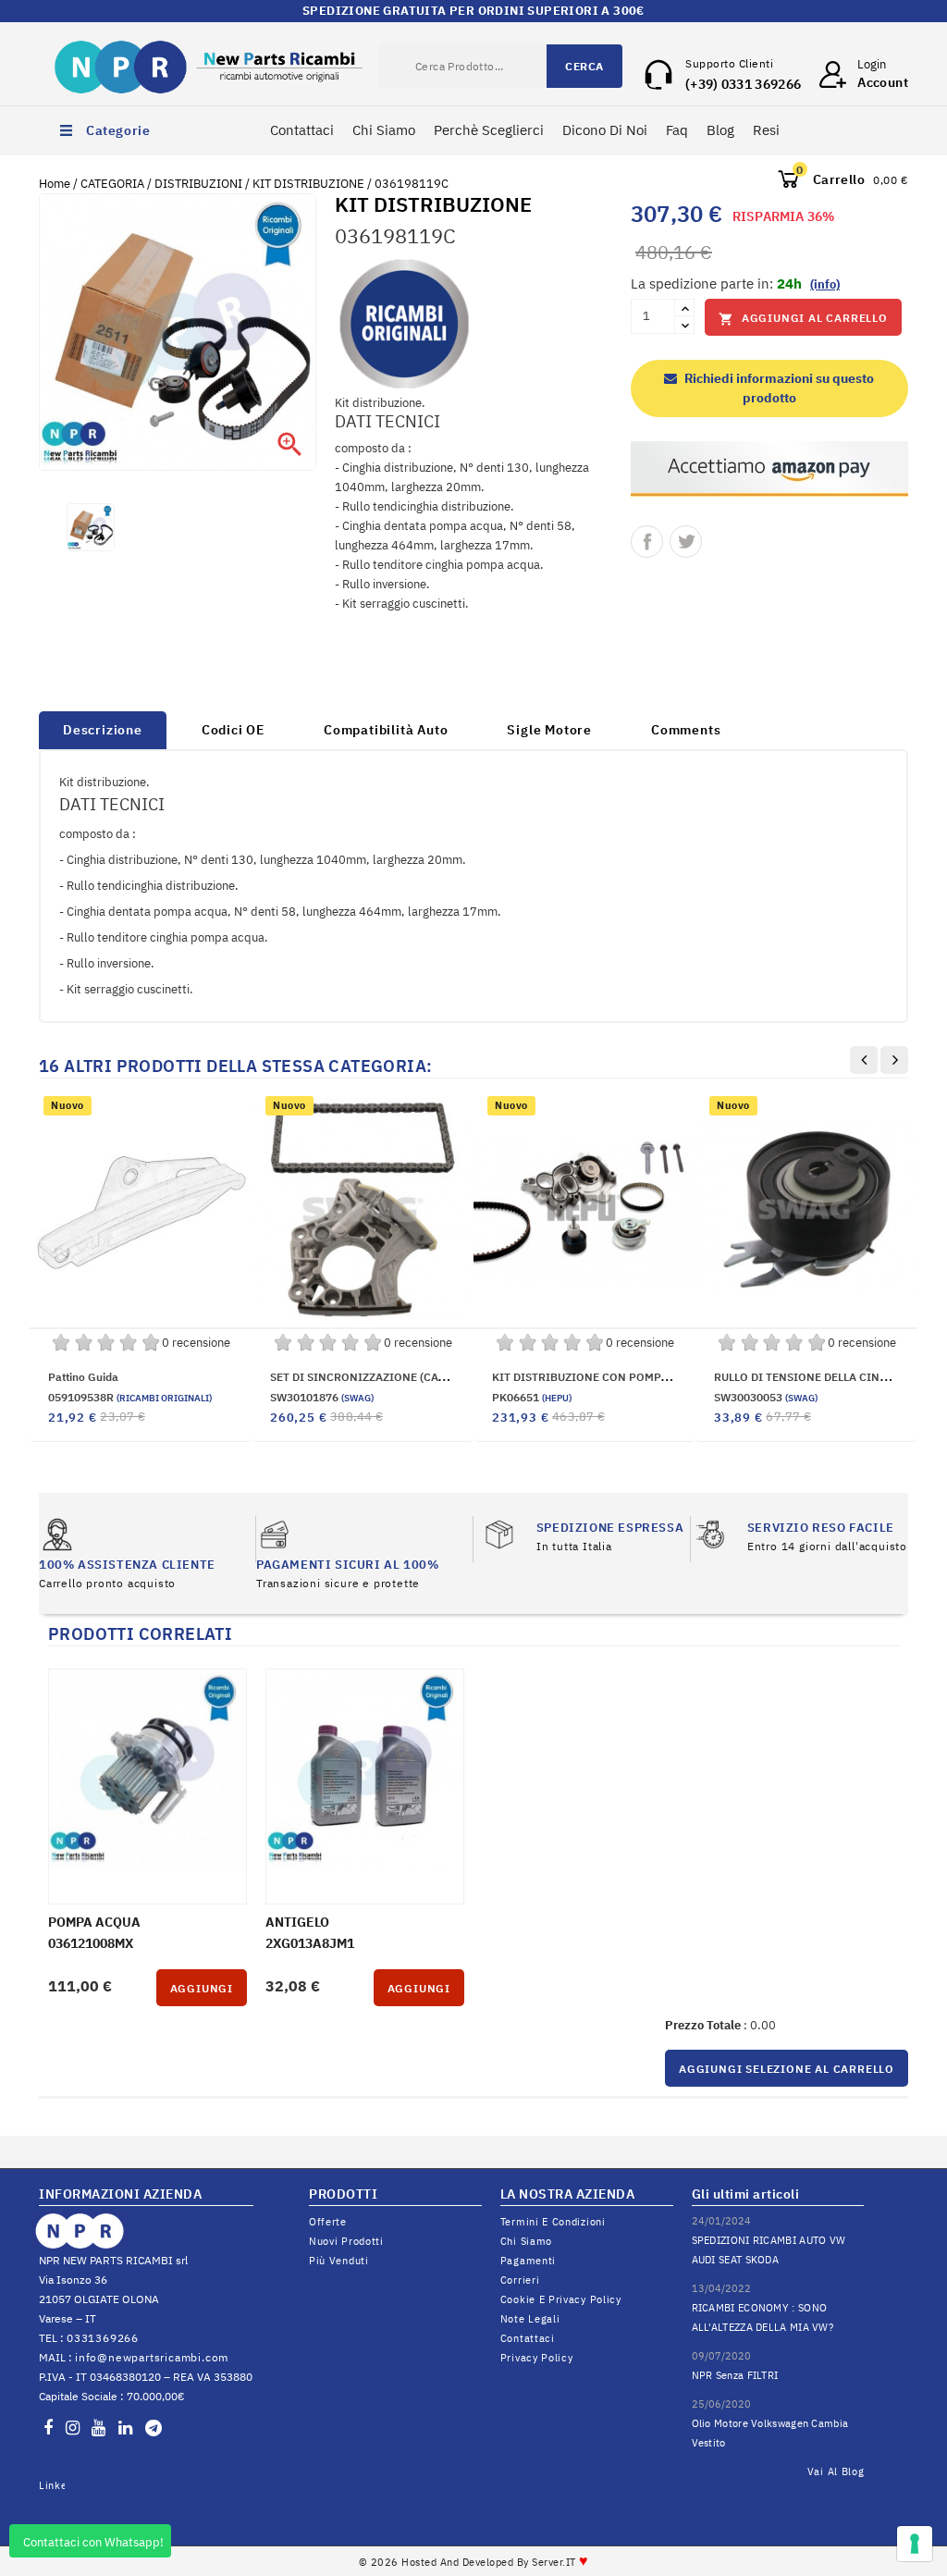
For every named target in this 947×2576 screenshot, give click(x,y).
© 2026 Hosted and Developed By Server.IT (474, 2562)
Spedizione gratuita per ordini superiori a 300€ (473, 11)
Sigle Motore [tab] (549, 730)
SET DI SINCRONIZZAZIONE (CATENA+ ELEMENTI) (401, 1377)
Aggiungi (202, 1988)
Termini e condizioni (553, 2222)
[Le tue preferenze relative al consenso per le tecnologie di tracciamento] (915, 2544)
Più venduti (339, 2261)
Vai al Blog (836, 2471)
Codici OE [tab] (233, 730)
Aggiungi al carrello (803, 319)
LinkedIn (52, 2485)
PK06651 (532, 1397)
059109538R (130, 1397)
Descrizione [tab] (103, 730)
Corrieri (520, 2280)
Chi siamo (526, 2241)
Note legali (530, 2319)
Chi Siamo (384, 130)
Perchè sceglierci (489, 130)
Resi (766, 130)
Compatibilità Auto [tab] (386, 730)
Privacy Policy (537, 2358)
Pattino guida (83, 1377)
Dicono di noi (605, 130)
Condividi (647, 542)
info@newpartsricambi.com (152, 2357)
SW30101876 (322, 1397)
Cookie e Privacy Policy (561, 2299)
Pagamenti (528, 2261)
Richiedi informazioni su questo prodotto (778, 388)
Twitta (686, 542)
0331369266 (103, 2338)
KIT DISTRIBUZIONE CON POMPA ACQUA (600, 1377)
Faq (677, 130)
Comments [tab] (686, 730)
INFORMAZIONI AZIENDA (120, 2194)
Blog (720, 130)
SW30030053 (766, 1397)
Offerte (328, 2222)
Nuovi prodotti (346, 2241)
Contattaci (302, 130)
